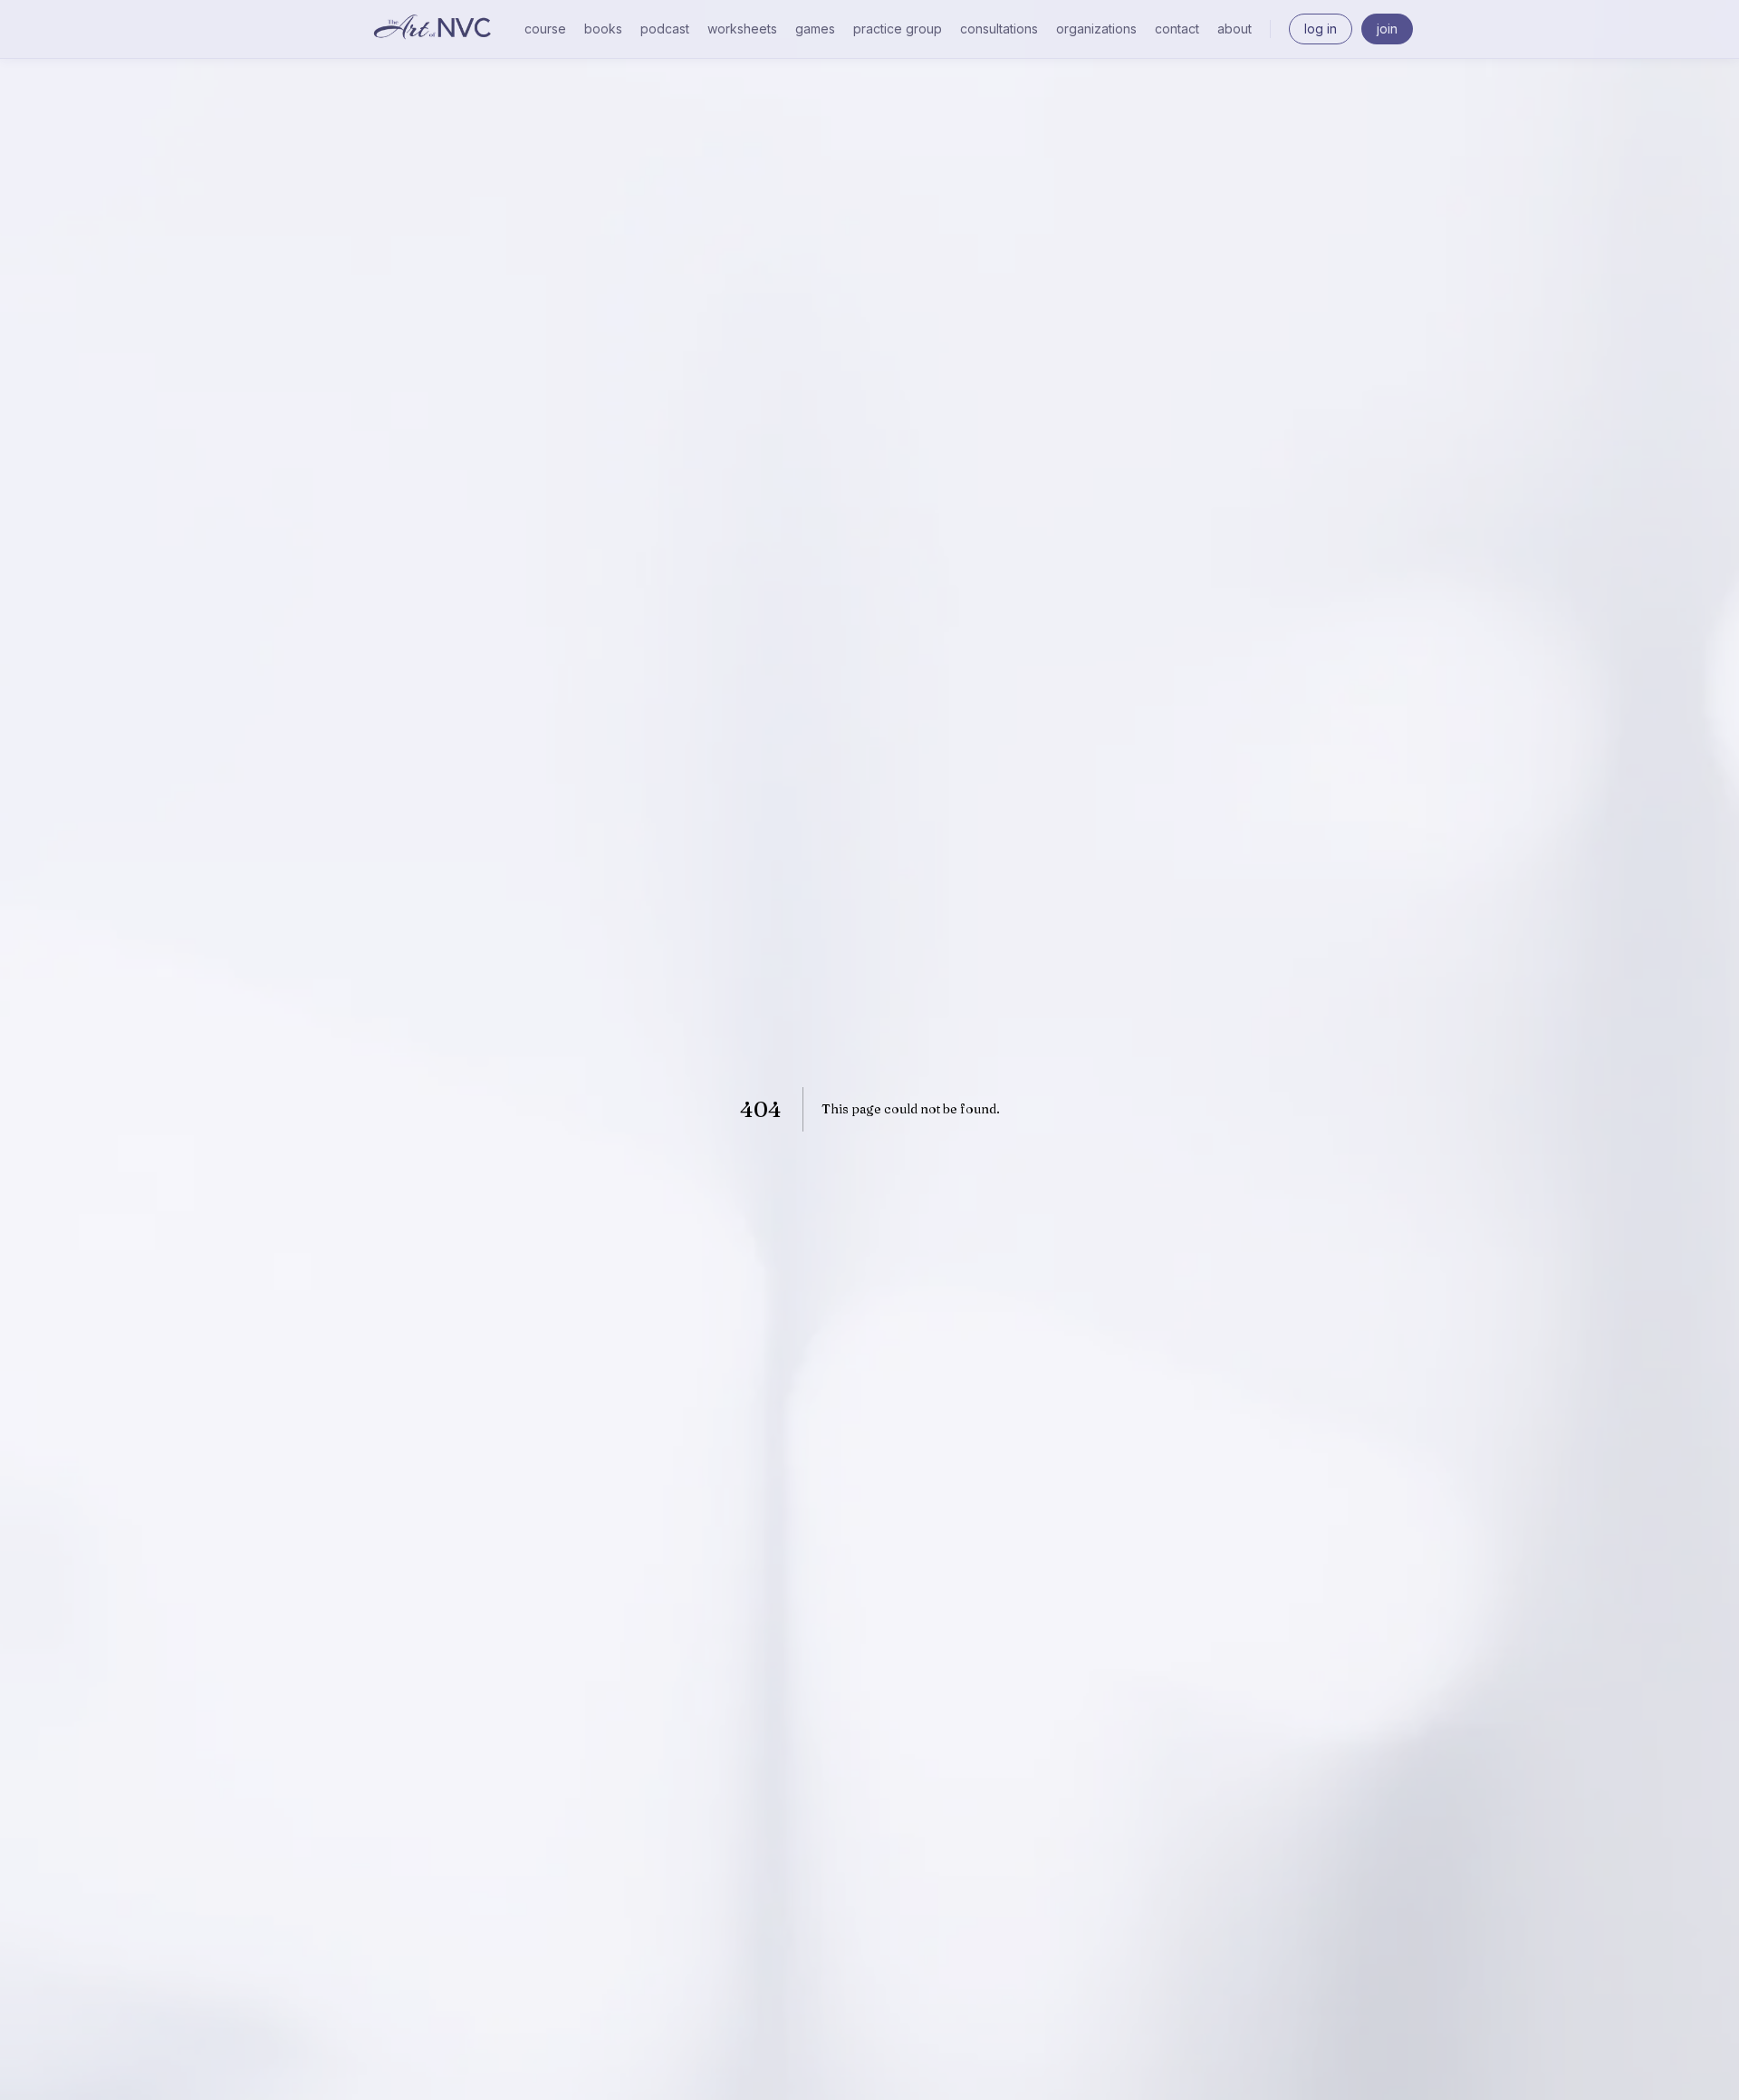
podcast (665, 29)
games (815, 29)
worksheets (742, 29)
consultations (999, 29)
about (1235, 29)
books (603, 29)
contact (1177, 29)
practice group (898, 29)
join (1387, 29)
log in (1321, 29)
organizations (1096, 29)
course (545, 29)
